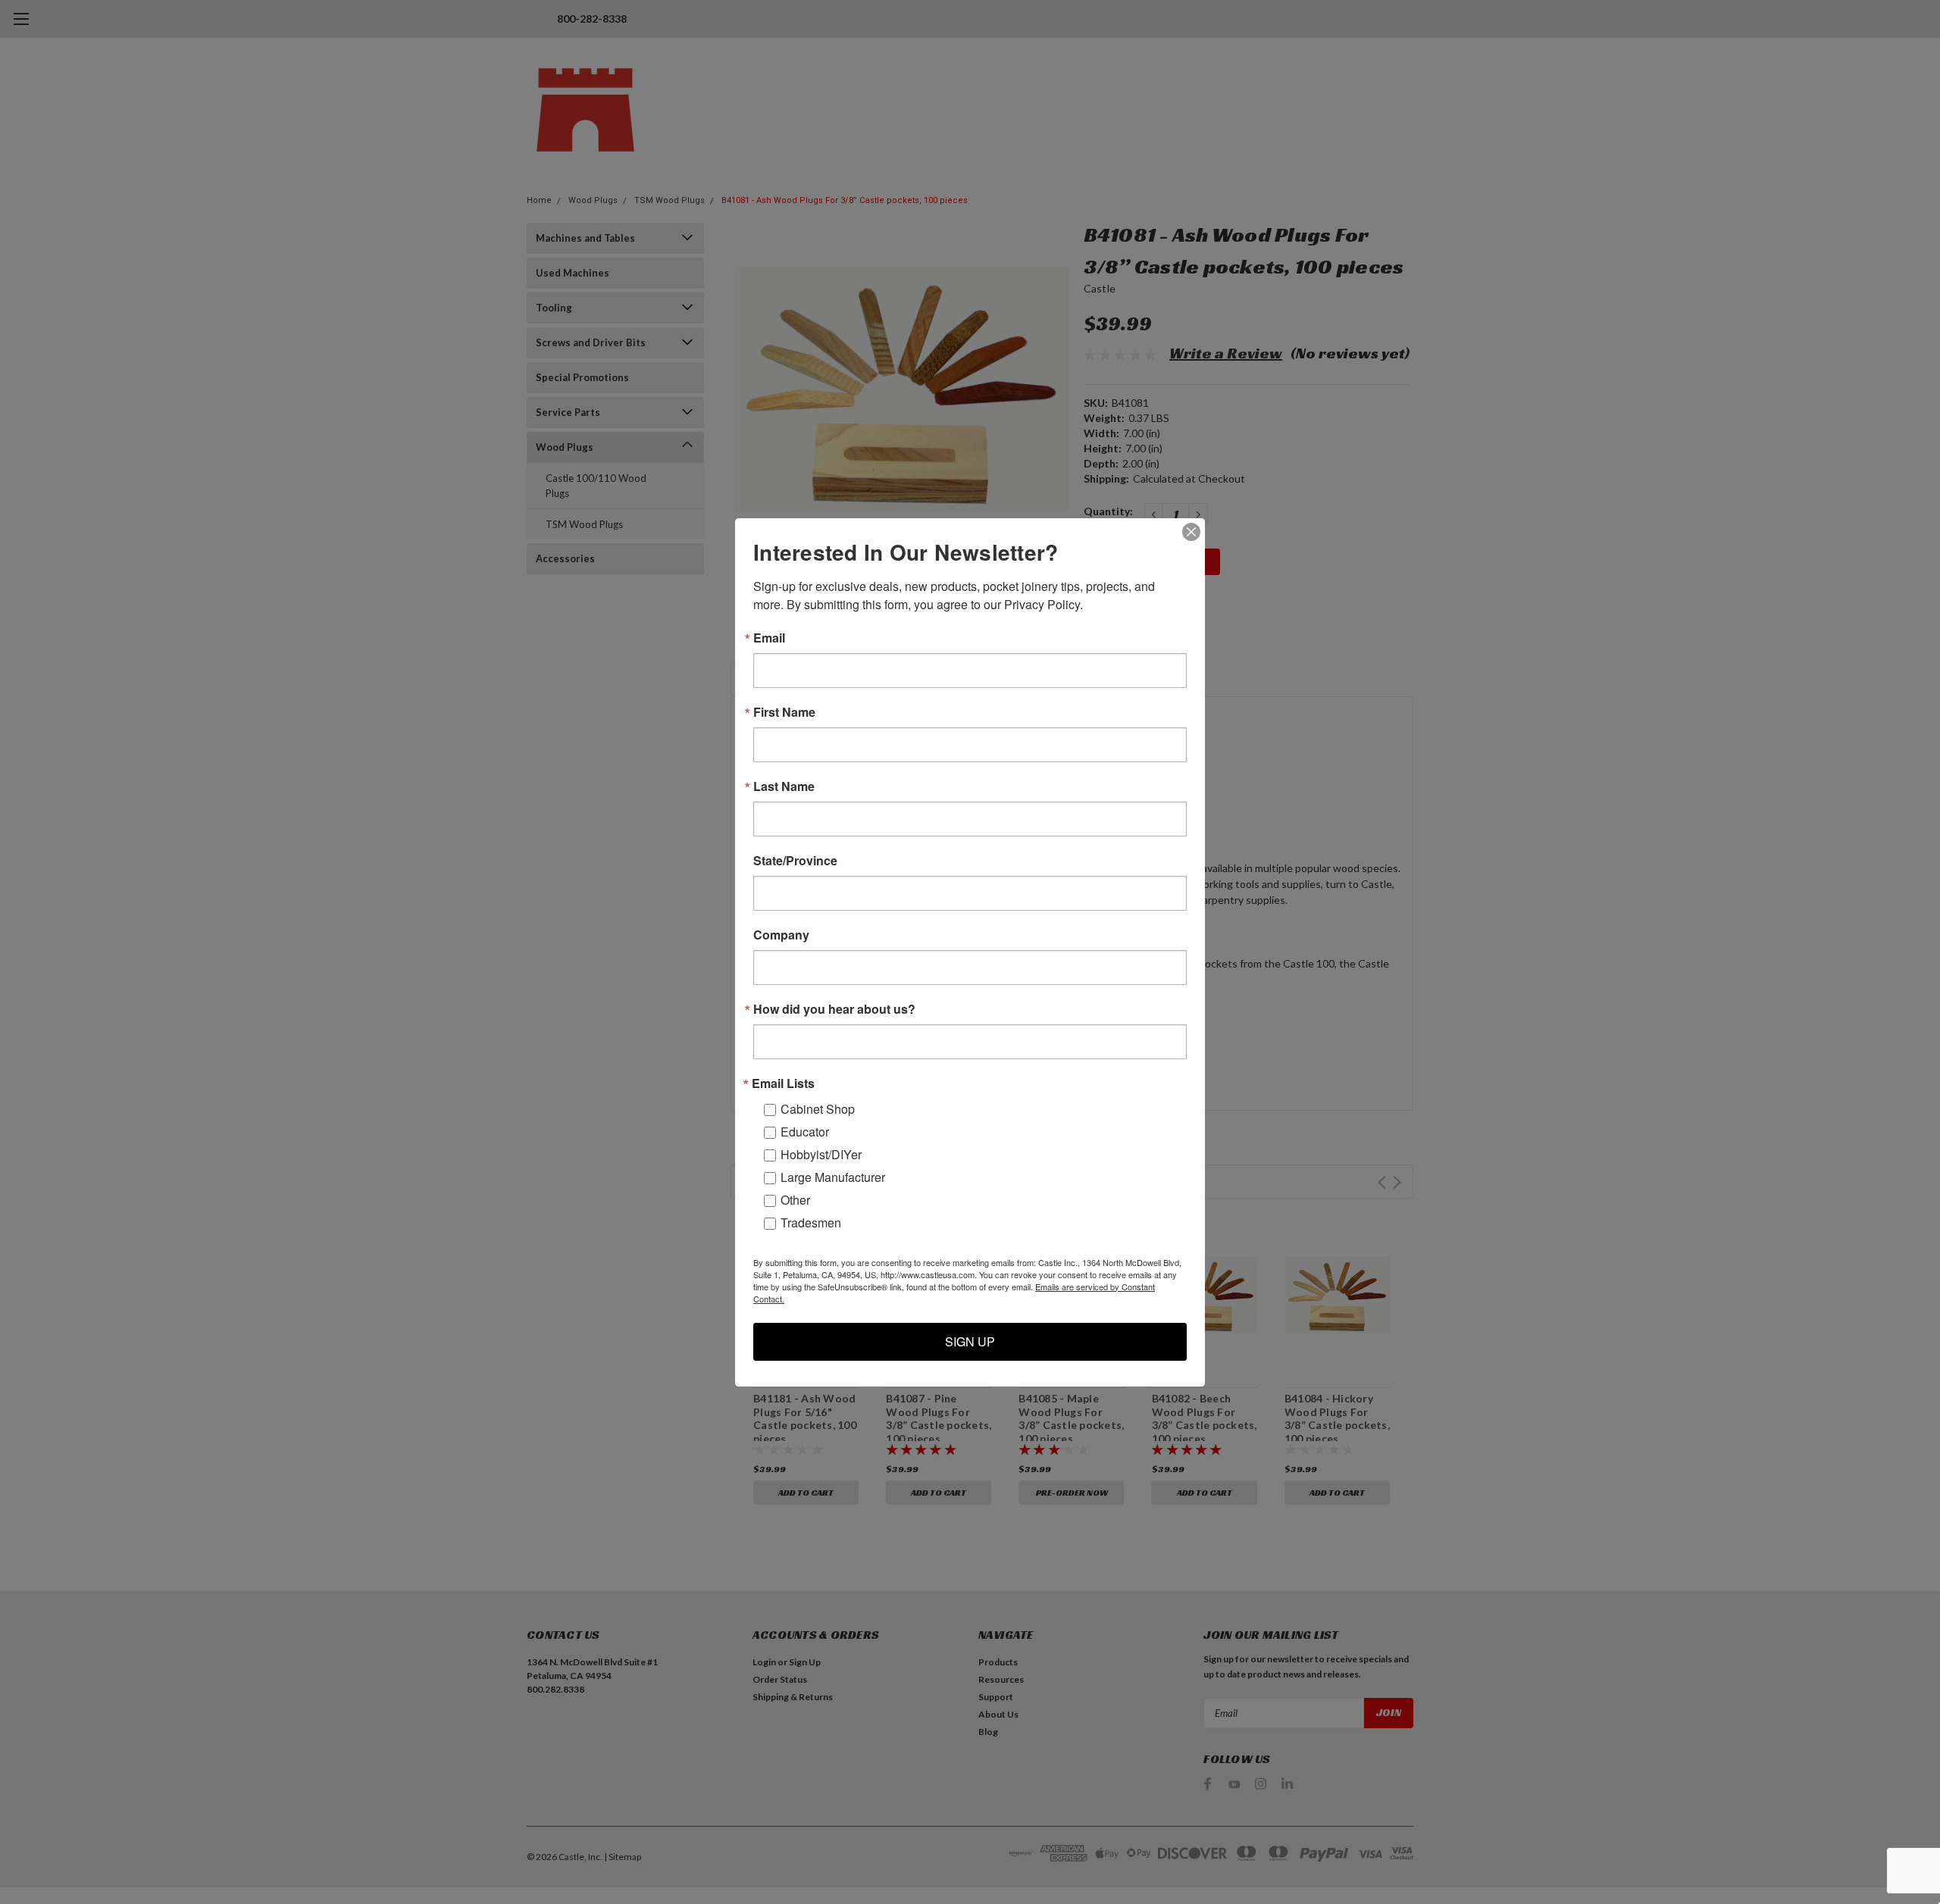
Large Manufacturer (833, 1177)
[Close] (1191, 532)
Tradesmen (811, 1222)
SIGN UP (970, 1341)
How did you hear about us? (834, 1009)
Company (781, 935)
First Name (784, 712)
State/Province (795, 861)
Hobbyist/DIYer (821, 1154)
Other (795, 1200)
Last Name (784, 786)
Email (769, 638)
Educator (805, 1132)
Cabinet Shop (818, 1109)
